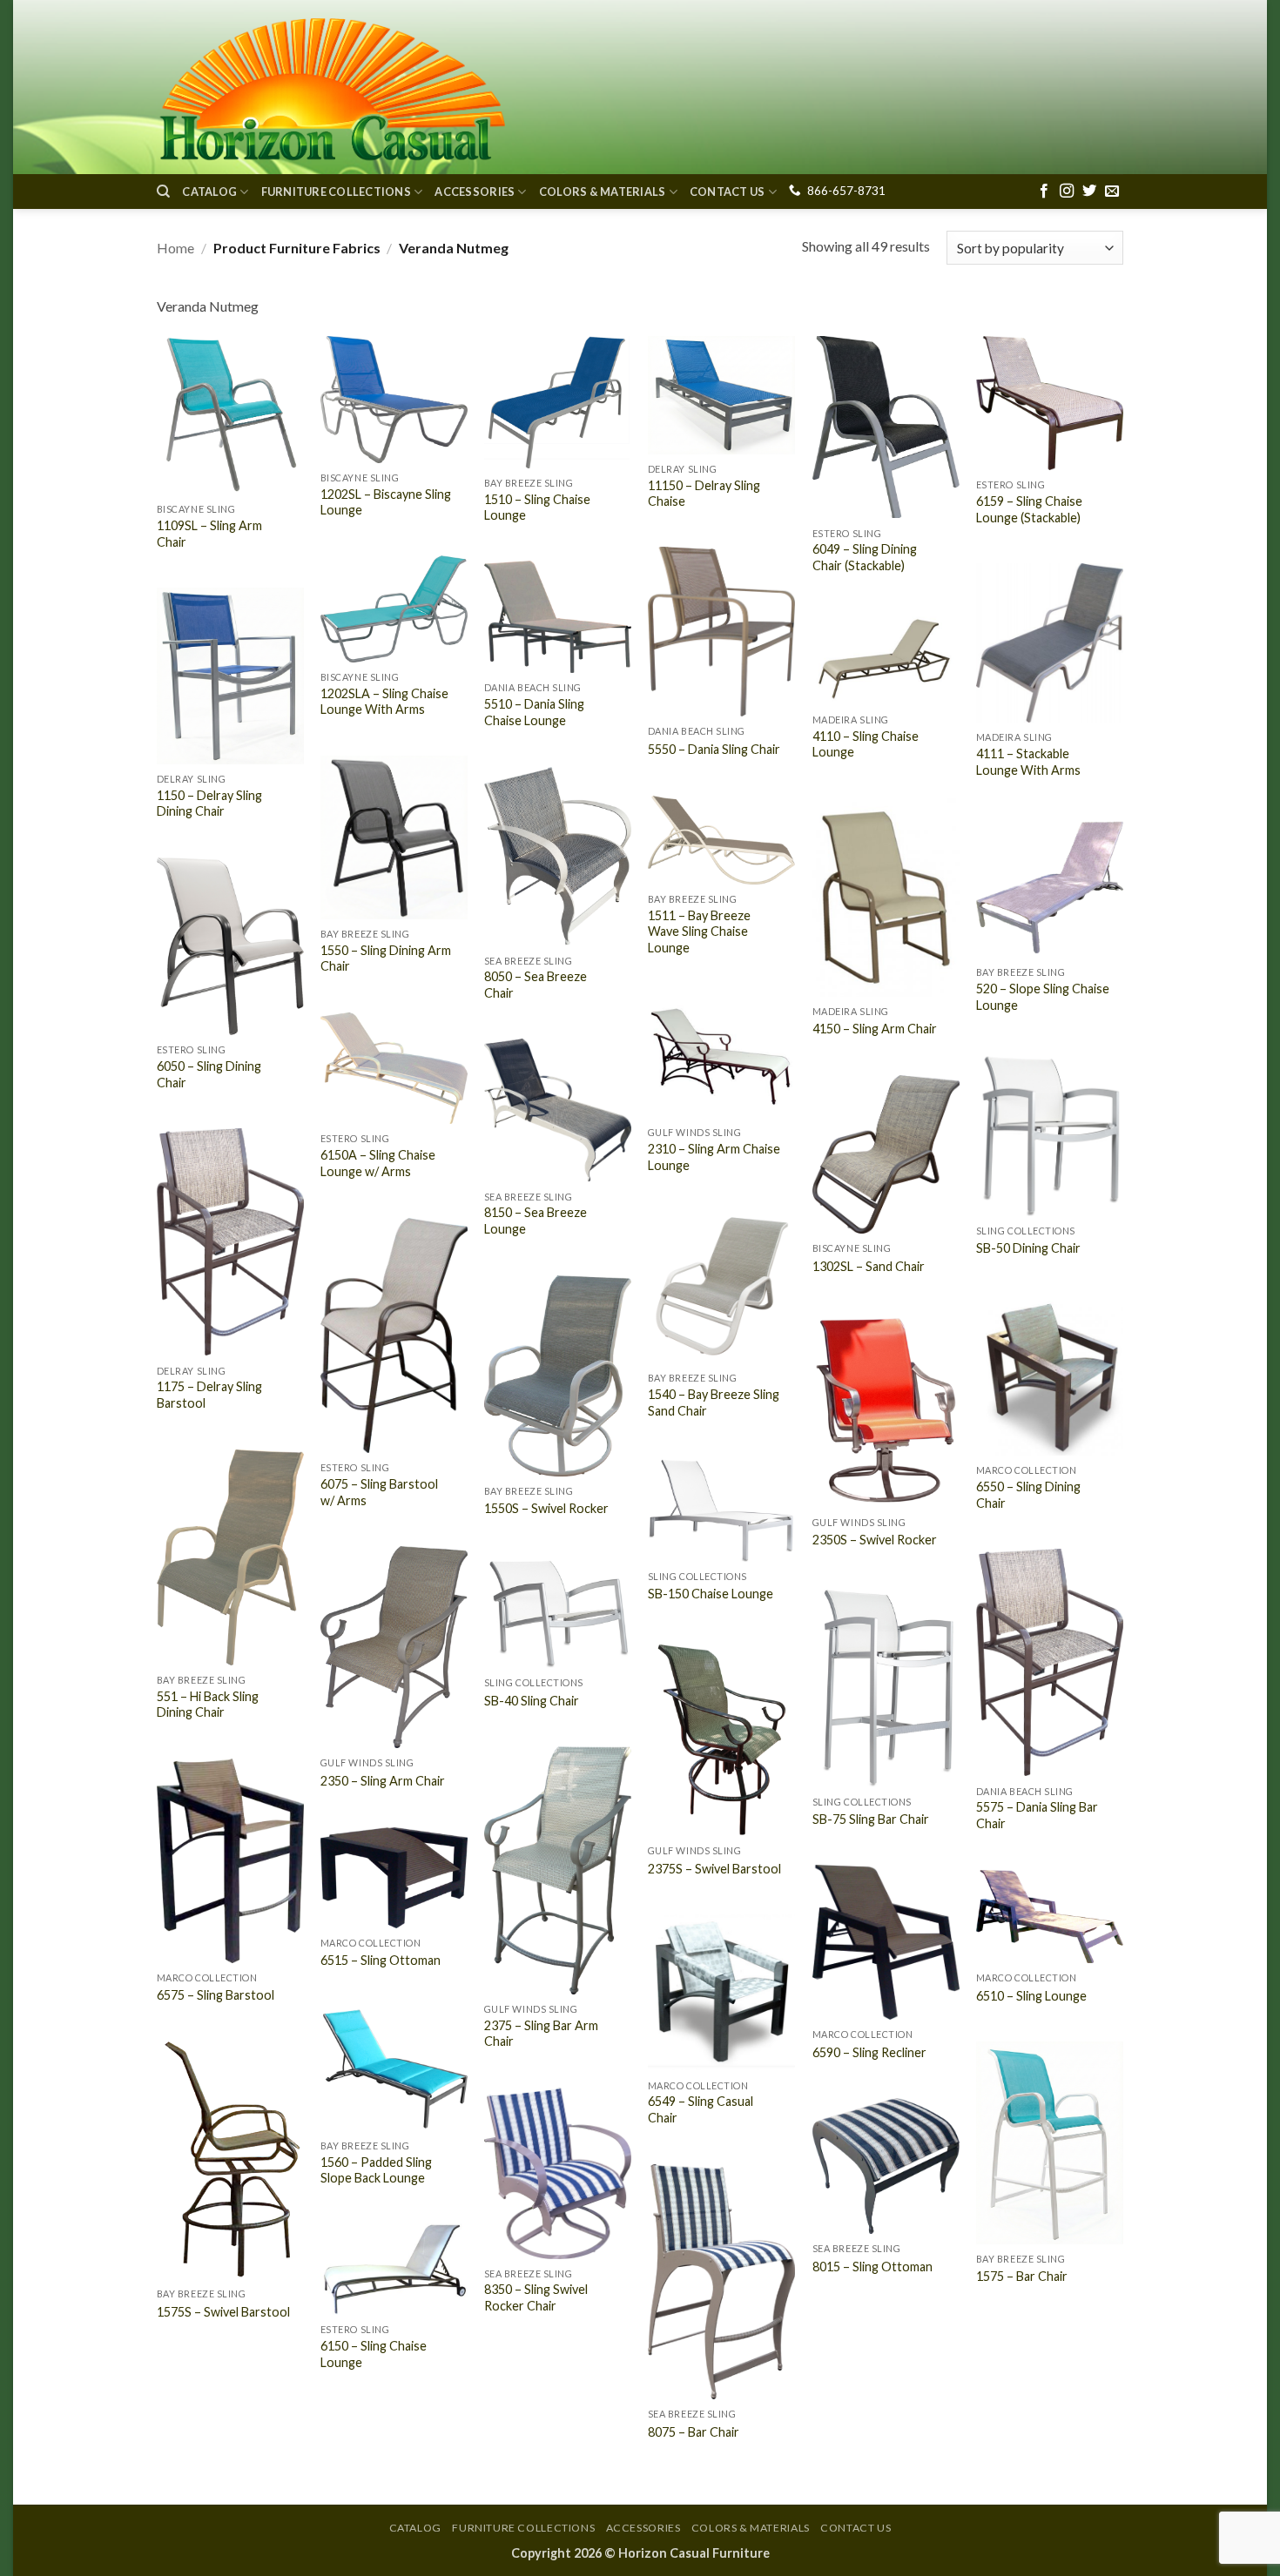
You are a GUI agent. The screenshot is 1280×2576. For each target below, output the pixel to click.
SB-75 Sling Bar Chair (871, 1819)
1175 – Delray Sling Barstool (209, 1395)
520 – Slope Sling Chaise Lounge (1043, 997)
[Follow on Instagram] (1067, 192)
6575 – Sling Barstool (216, 1995)
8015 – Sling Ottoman (872, 2267)
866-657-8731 (846, 191)
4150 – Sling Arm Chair (875, 1029)
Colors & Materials (603, 192)
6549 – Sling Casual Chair (701, 2109)
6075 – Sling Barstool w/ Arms (379, 1492)
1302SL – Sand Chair (869, 1266)
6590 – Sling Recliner (869, 2052)
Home (175, 248)
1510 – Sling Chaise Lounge (537, 508)
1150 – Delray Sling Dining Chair (209, 804)
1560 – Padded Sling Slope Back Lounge (376, 2170)
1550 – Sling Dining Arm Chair (386, 958)
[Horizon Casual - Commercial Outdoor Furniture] (331, 87)
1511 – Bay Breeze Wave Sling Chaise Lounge (699, 932)
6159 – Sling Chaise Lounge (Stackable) (1029, 509)
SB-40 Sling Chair (532, 1701)
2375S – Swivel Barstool (714, 1869)
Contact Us (728, 192)
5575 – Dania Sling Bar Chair (1037, 1815)
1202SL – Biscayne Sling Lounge (386, 502)
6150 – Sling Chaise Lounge (374, 2354)
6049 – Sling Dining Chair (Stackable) (865, 557)
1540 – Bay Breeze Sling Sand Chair (714, 1402)
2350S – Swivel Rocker (875, 1540)
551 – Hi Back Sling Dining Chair (208, 1705)
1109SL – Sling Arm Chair (209, 534)
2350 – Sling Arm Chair (383, 1781)
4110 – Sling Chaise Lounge (866, 744)
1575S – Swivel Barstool (223, 2312)
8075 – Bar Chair (694, 2432)
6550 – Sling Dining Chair (1028, 1495)
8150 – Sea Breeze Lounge (536, 1221)
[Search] (163, 192)
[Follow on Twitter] (1089, 192)
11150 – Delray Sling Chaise (704, 494)
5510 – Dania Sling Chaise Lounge (534, 712)
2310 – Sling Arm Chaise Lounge (714, 1157)
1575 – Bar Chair (1022, 2276)
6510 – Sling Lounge (1031, 1996)
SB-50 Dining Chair (1028, 1248)
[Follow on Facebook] (1044, 192)
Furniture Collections (336, 192)
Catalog (209, 192)
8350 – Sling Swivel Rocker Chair (536, 2297)
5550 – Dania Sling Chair (714, 749)
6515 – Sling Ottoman (381, 1960)
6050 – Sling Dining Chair (209, 1074)
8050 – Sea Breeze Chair (536, 985)
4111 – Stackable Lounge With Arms (1028, 762)
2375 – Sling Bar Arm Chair (541, 2034)
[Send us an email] (1112, 192)
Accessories (475, 192)
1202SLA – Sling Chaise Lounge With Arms (384, 702)
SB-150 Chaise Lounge (711, 1594)
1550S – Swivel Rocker (546, 1508)
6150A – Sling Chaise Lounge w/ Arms (378, 1163)
